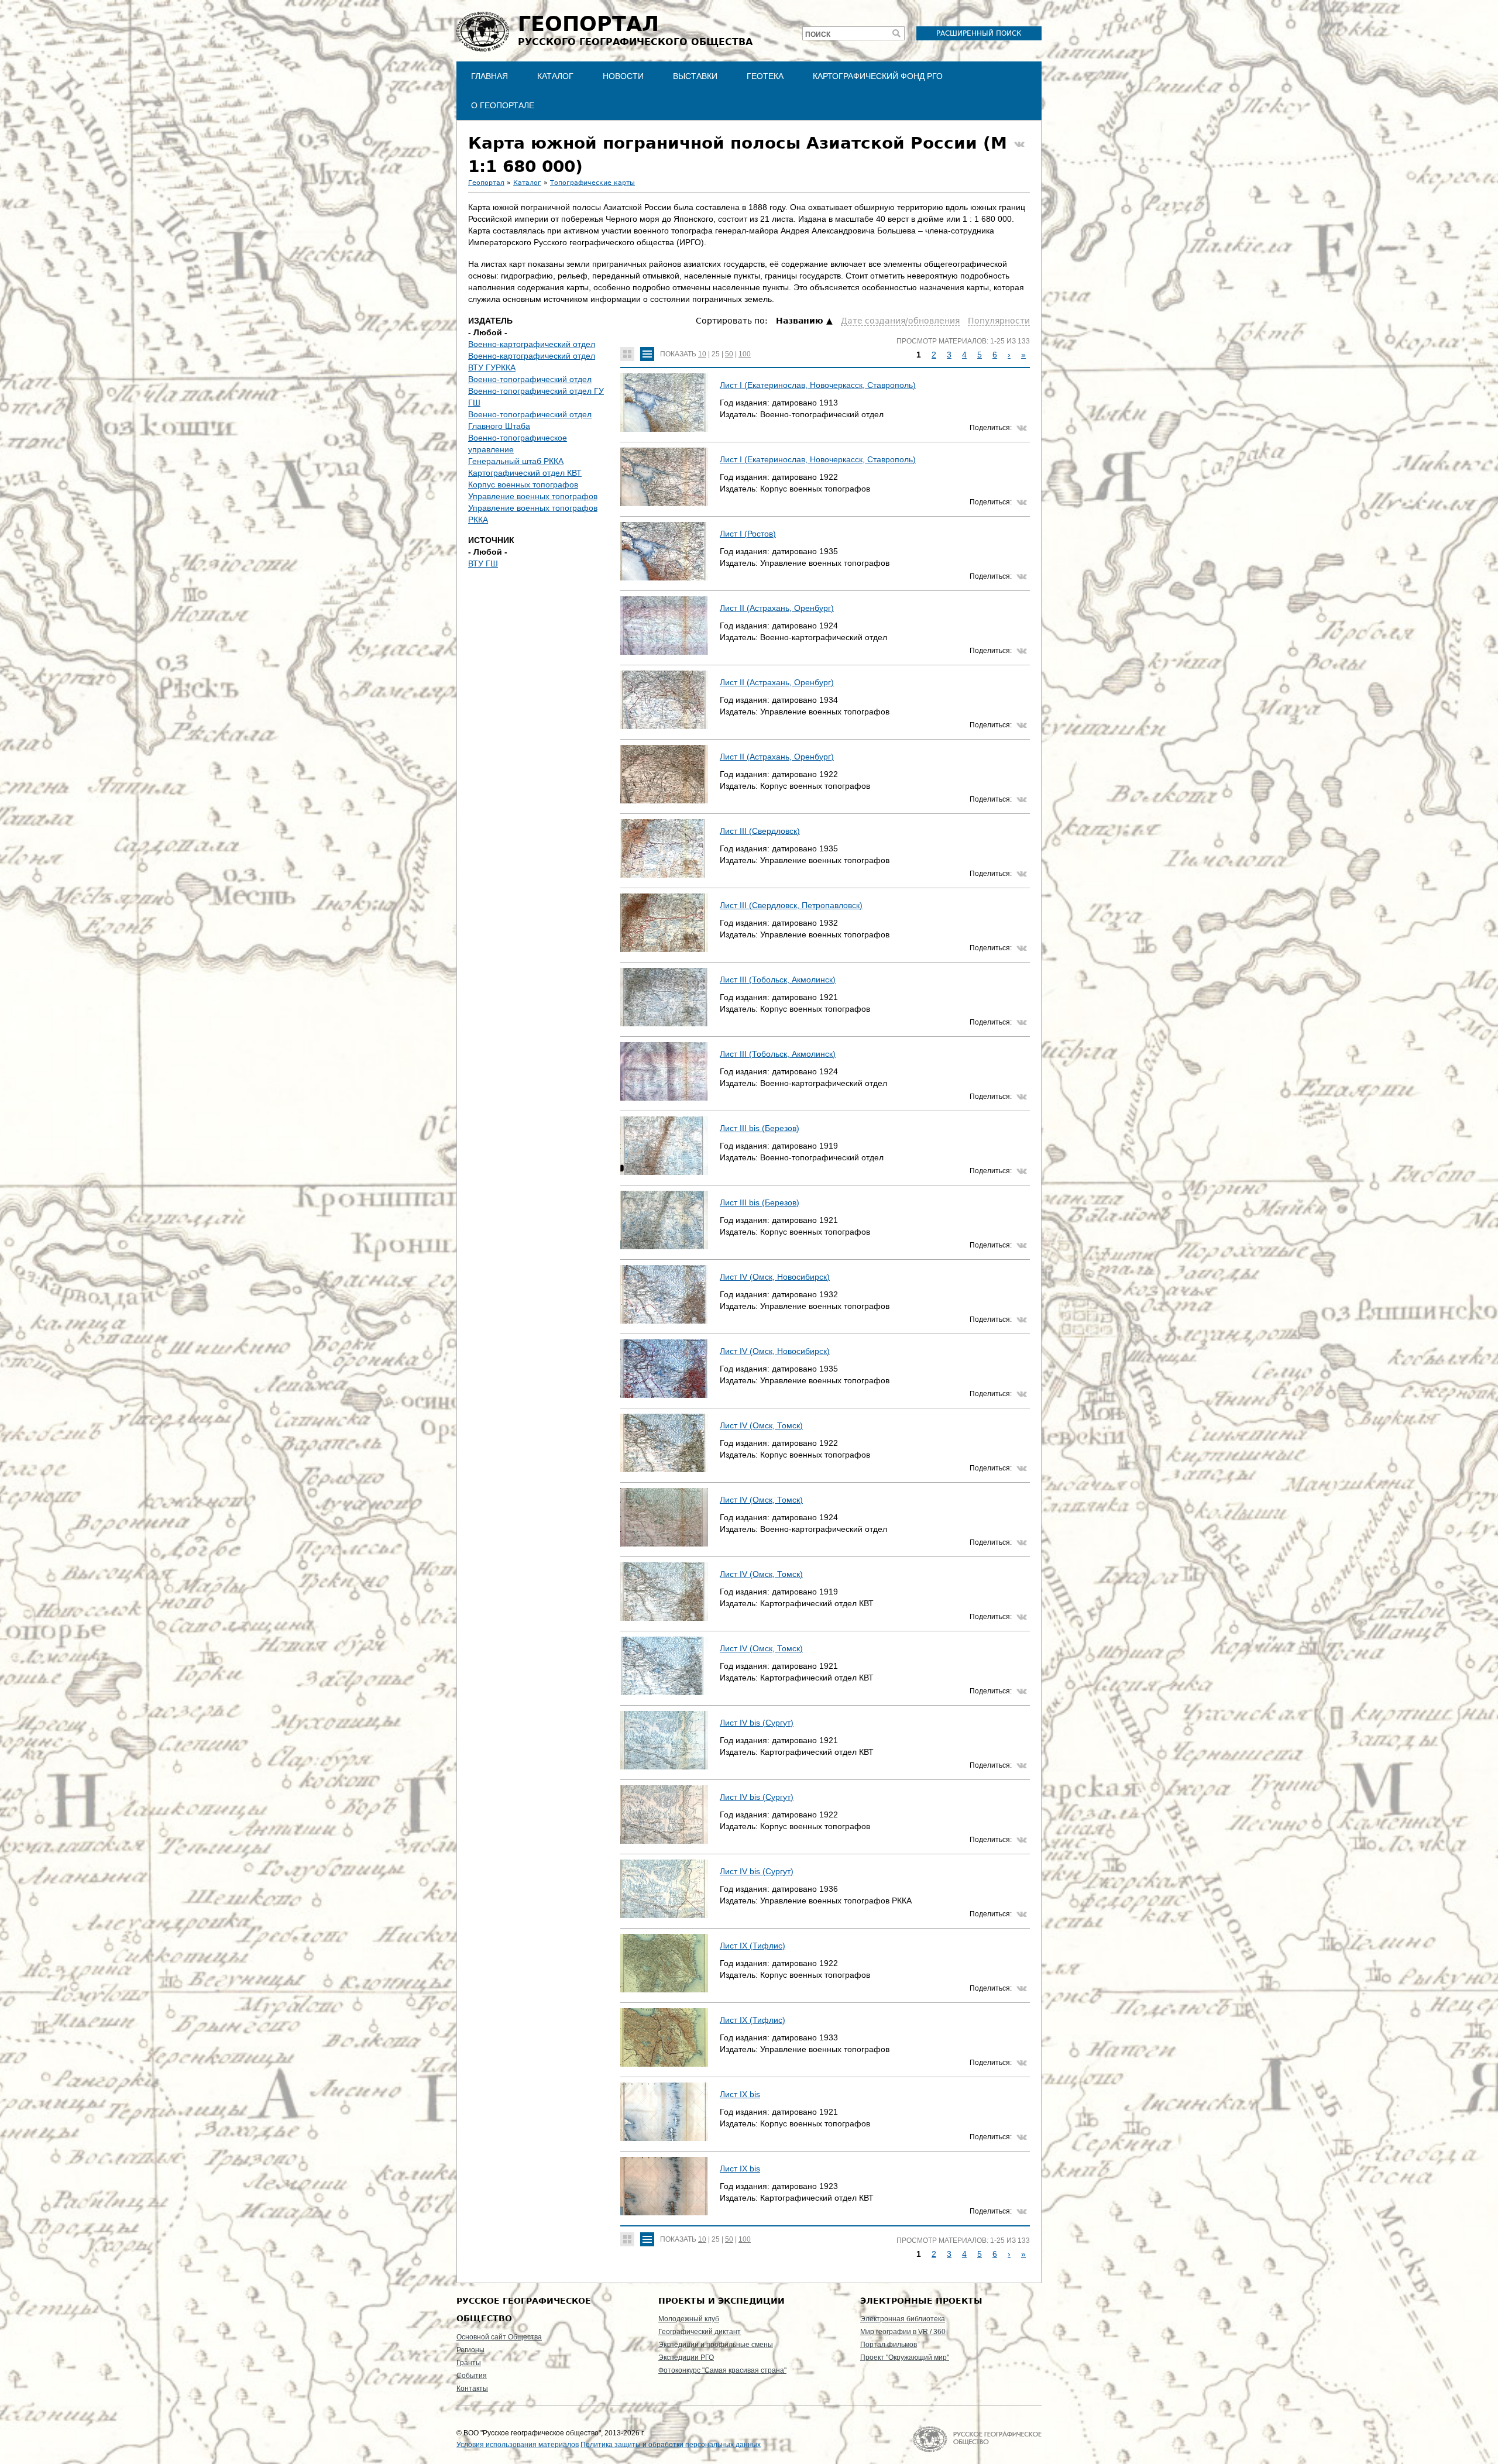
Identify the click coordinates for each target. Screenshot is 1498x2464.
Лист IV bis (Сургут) (757, 1723)
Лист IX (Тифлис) (753, 1946)
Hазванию (800, 321)
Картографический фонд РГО (878, 76)
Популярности (999, 321)
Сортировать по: (733, 321)
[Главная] (483, 32)
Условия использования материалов (518, 2445)
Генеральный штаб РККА (516, 461)
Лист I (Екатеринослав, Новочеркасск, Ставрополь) (818, 385)
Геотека (765, 76)
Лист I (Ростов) (748, 534)
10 (702, 354)
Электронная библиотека (903, 2319)
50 (729, 354)
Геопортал (486, 183)
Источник (491, 540)
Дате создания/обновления (900, 321)
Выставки (695, 76)
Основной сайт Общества (499, 2337)
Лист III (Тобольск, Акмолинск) (778, 980)
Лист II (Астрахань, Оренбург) (777, 608)
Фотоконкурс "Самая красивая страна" (722, 2370)
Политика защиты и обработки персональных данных (671, 2445)
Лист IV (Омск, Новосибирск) (775, 1277)
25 (716, 354)
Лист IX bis (740, 2094)
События (472, 2376)
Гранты (469, 2363)
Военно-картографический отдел (532, 344)
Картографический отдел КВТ (525, 473)
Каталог (555, 76)
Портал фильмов (889, 2345)
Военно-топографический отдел (530, 379)
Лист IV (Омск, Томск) (761, 1425)
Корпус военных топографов (523, 484)
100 (745, 354)
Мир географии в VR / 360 (903, 2332)
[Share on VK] (1019, 145)
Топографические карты (592, 183)
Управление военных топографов (533, 496)
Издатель (490, 321)
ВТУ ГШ (483, 563)
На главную (977, 2439)
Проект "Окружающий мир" (905, 2358)
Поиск (818, 35)
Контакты (472, 2389)
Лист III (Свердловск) (760, 831)
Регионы (470, 2350)
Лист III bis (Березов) (760, 1128)
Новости (623, 76)
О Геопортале (503, 105)
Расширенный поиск (979, 33)
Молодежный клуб (689, 2319)
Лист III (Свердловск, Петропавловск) (791, 905)
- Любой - (488, 332)
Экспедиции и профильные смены (716, 2345)
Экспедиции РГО (686, 2358)
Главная (489, 76)
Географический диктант (700, 2332)
